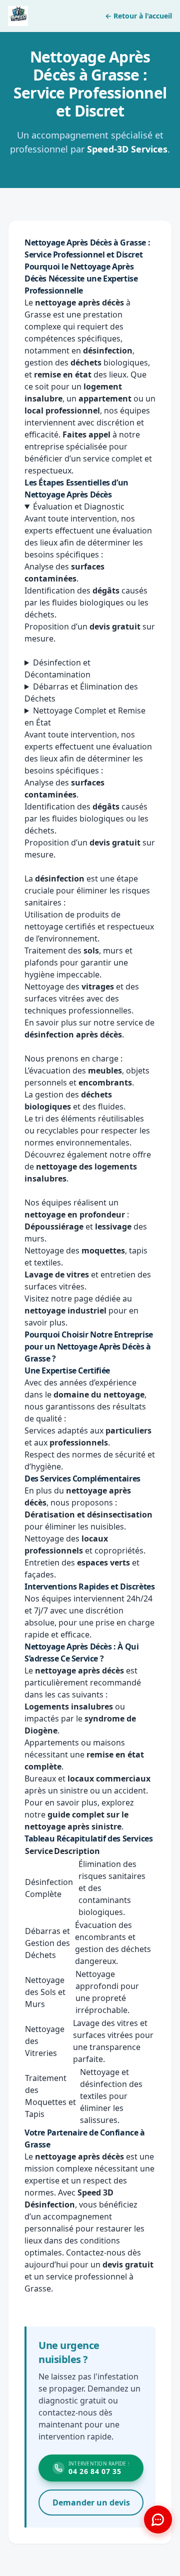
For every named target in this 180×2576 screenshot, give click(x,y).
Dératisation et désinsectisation (88, 1514)
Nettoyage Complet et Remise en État (85, 716)
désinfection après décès (73, 1034)
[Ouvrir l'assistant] (158, 2519)
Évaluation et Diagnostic (79, 506)
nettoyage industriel (65, 1310)
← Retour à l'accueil (138, 16)
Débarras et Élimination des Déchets (81, 692)
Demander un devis (91, 2502)
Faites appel (86, 434)
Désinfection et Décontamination (57, 668)
